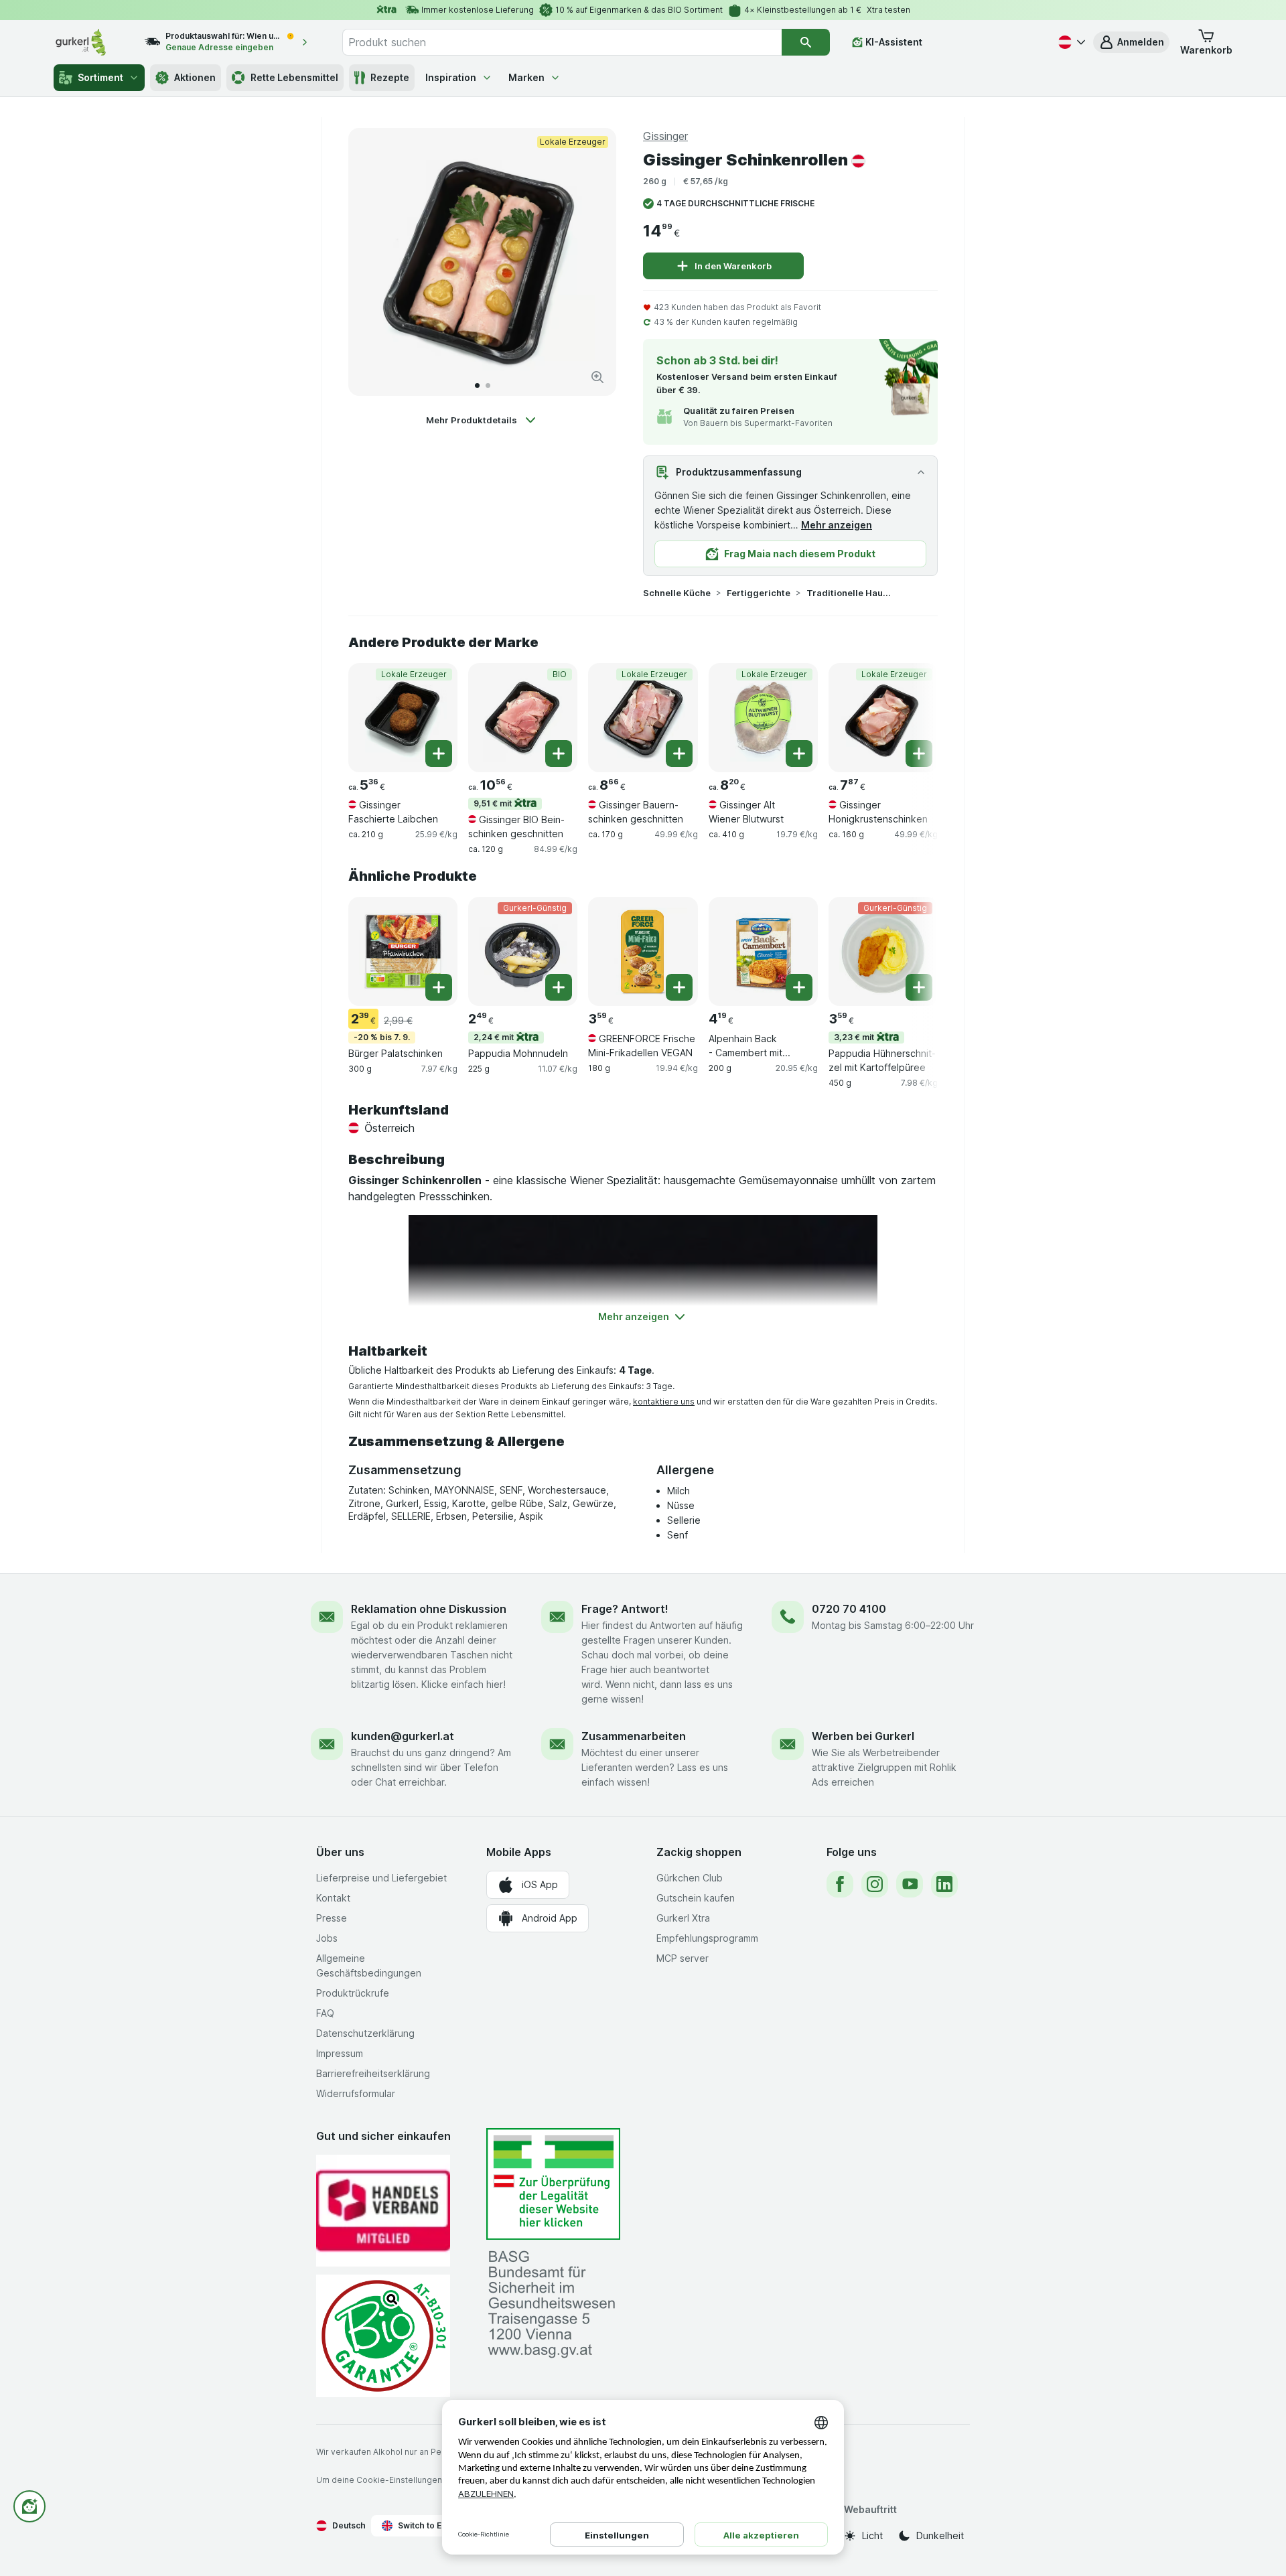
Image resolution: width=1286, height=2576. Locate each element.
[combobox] (562, 42)
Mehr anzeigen (837, 525)
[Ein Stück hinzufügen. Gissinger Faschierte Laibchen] (439, 754)
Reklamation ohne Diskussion (429, 1609)
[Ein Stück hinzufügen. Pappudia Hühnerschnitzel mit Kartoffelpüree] (919, 987)
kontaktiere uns (664, 1402)
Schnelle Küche (677, 593)
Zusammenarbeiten (634, 1736)
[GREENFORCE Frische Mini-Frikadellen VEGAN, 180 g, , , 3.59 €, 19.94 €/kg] (643, 951)
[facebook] (840, 1884)
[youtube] (910, 1884)
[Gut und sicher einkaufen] (383, 2336)
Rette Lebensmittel (294, 77)
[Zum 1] (477, 385)
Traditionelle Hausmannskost (849, 593)
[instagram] (875, 1884)
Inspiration (451, 77)
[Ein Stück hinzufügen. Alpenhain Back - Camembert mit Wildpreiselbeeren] (799, 987)
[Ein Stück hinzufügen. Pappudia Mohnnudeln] (559, 987)
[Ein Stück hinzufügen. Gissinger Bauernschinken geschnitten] (679, 754)
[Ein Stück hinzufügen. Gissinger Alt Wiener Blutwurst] (799, 754)
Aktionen (195, 77)
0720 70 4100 (849, 1609)
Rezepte (390, 77)
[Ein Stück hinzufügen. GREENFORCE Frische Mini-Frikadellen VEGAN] (679, 987)
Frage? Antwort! (625, 1609)
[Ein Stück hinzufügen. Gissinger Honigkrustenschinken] (919, 754)
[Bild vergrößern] (597, 377)
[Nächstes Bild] (592, 262)
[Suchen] (806, 42)
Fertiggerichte (759, 593)
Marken (526, 77)
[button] (1131, 42)
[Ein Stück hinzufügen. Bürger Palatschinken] (439, 987)
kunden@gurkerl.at (403, 1736)
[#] (553, 2184)
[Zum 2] (488, 385)
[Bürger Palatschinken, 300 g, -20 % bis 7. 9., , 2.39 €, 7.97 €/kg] (403, 951)
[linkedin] (944, 1884)
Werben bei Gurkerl (863, 1736)
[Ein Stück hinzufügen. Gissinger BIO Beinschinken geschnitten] (559, 754)
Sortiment (100, 77)
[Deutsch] (1070, 42)
